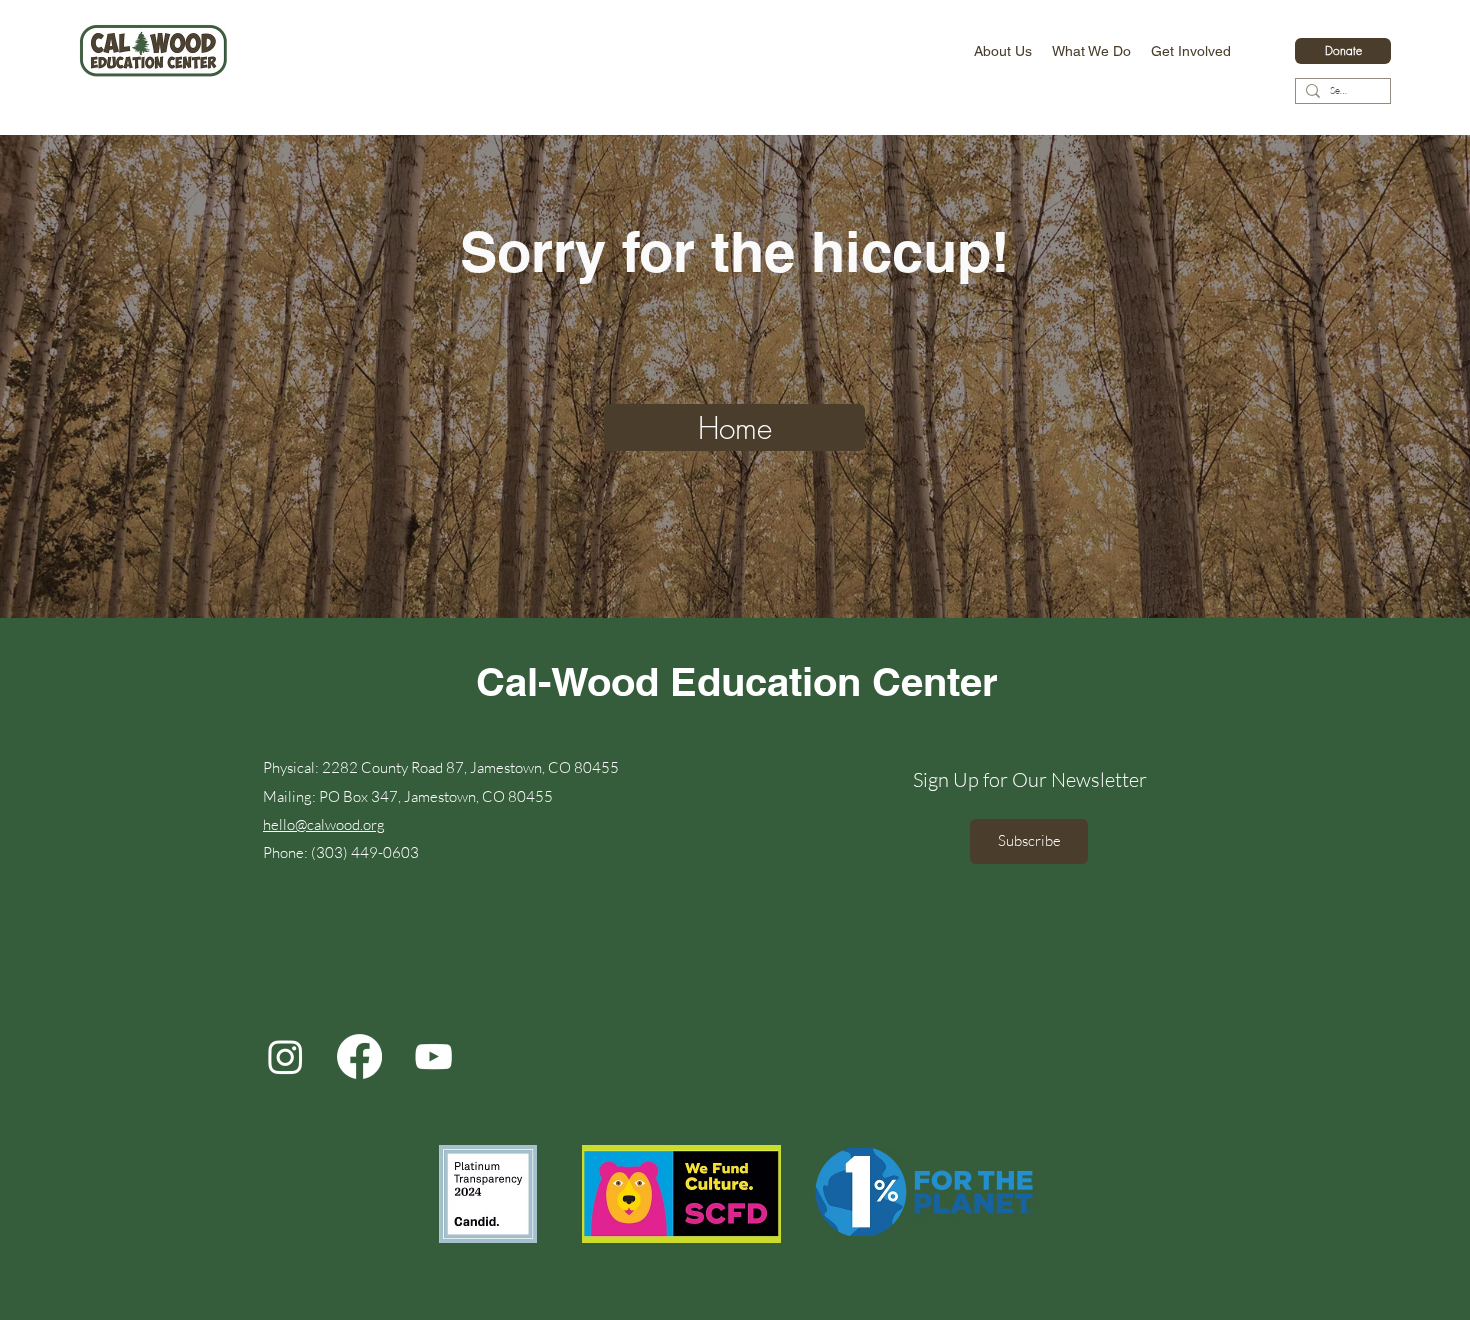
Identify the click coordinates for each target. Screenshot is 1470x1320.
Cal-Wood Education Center (737, 681)
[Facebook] (359, 1056)
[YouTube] (433, 1056)
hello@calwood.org (324, 824)
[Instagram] (285, 1056)
